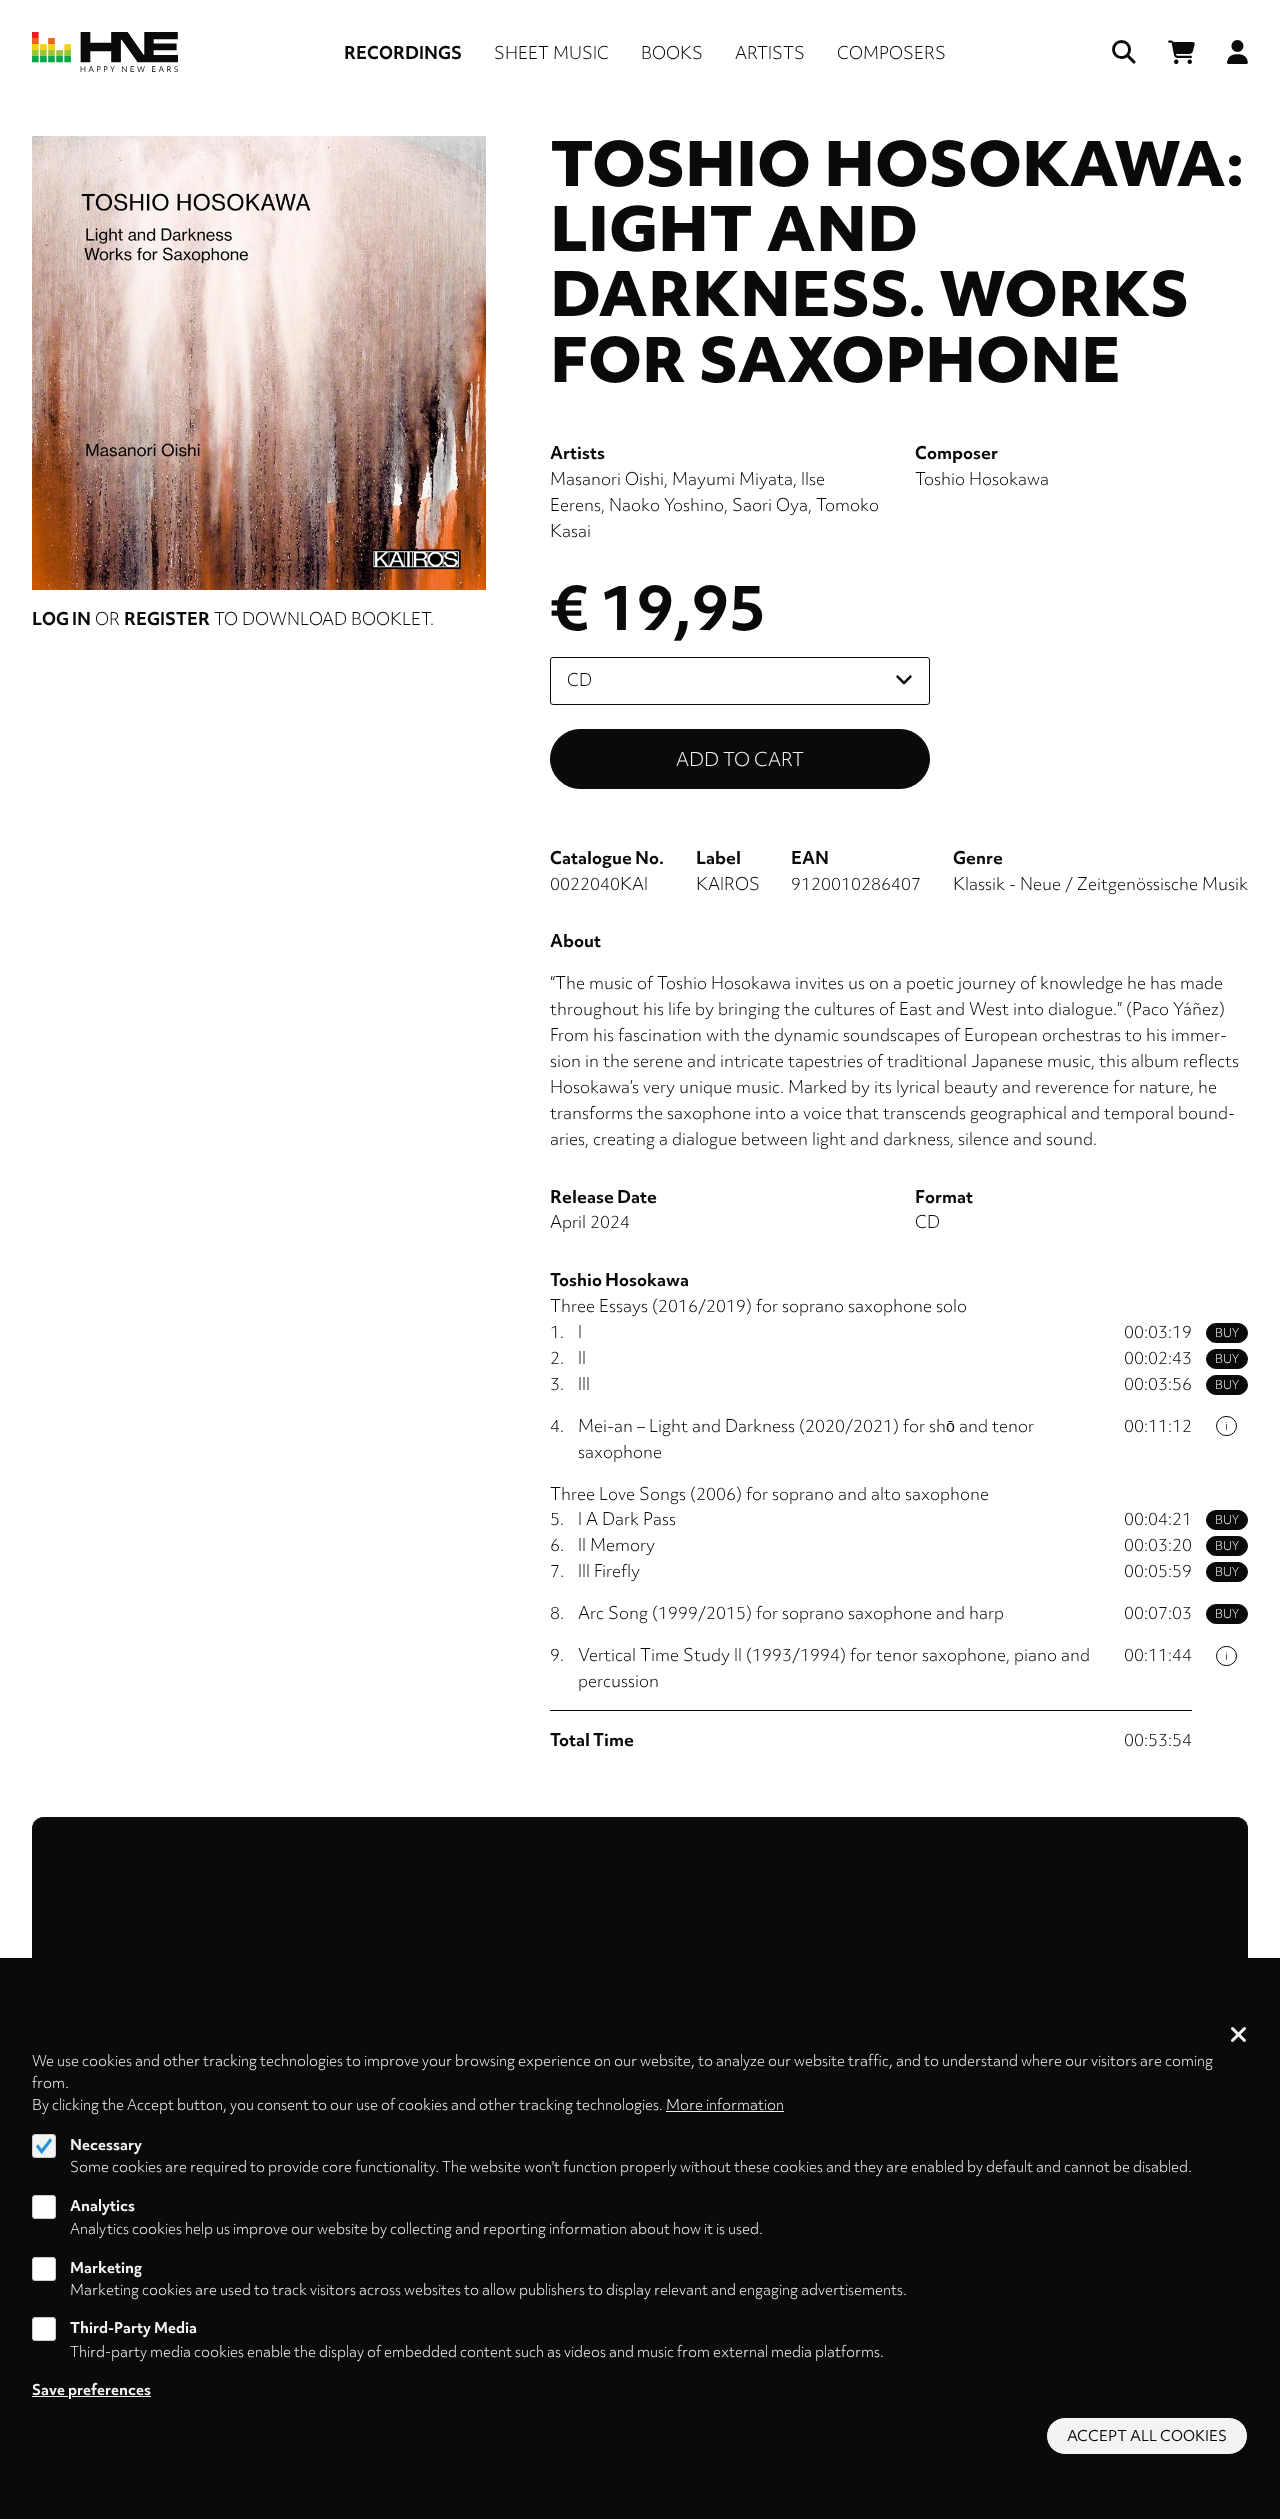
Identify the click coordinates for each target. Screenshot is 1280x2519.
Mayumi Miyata (732, 478)
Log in (61, 618)
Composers (891, 52)
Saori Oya (770, 504)
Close (1239, 2036)
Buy (1227, 1333)
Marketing (106, 2267)
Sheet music (551, 52)
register (167, 618)
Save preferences (91, 2389)
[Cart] (1181, 52)
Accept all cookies (1147, 2436)
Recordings (403, 52)
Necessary (106, 2144)
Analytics (102, 2205)
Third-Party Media (133, 2328)
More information (725, 2105)
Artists (770, 52)
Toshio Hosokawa (982, 478)
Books (672, 52)
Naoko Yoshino (666, 504)
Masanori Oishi (607, 478)
